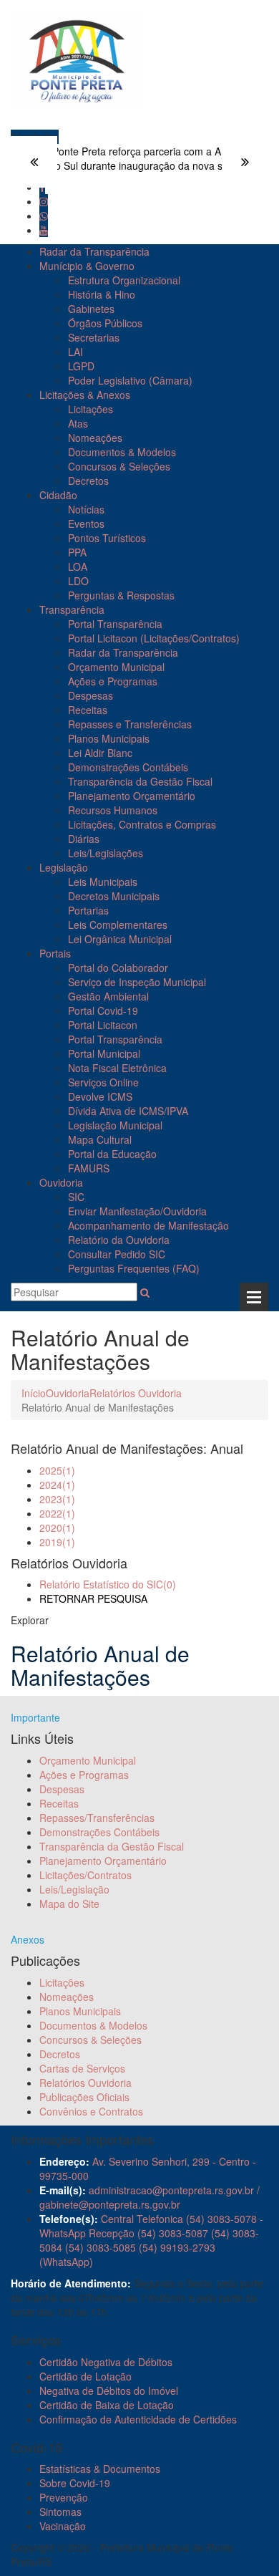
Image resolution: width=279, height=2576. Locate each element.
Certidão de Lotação (85, 2376)
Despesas (90, 695)
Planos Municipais (109, 738)
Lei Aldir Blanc (100, 753)
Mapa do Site (69, 1904)
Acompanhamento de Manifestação (148, 1225)
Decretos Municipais (114, 896)
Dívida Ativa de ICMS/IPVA (128, 1111)
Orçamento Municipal (116, 667)
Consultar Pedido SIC (117, 1254)
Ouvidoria (61, 1182)
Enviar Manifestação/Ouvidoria (137, 1211)
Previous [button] (34, 162)
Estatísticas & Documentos (100, 2469)
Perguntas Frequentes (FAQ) (134, 1268)
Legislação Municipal (115, 1125)
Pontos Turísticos (107, 538)
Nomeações (95, 438)
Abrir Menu (254, 1297)
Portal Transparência (115, 624)
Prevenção (64, 2497)
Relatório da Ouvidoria (119, 1240)
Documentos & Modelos (122, 452)
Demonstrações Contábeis (128, 767)
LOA (78, 566)
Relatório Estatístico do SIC (108, 1584)
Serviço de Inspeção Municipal (137, 982)
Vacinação (63, 2526)
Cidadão (58, 495)
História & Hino (102, 294)
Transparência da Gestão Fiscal (140, 781)
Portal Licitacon (103, 1025)
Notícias (86, 509)
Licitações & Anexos (85, 395)
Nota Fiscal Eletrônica (117, 1068)
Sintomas (60, 2512)
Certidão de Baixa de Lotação (107, 2405)
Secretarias (94, 337)
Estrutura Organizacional (124, 280)
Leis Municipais (103, 882)
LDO (78, 581)
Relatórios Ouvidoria (136, 1393)
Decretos (88, 481)
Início (34, 1393)
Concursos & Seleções (119, 466)
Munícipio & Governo (87, 266)
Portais (55, 953)
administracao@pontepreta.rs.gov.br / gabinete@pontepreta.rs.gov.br (150, 2197)
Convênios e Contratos (91, 2111)
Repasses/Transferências (97, 1818)
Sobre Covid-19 (75, 2483)
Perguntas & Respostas (121, 595)
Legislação (64, 867)
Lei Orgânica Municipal (120, 939)
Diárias (84, 839)
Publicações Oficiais (84, 2097)
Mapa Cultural (100, 1139)
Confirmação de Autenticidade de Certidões (138, 2419)
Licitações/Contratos (85, 1875)
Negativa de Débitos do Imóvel (109, 2391)
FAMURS (89, 1168)
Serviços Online (103, 1082)
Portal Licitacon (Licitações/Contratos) (154, 638)
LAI (75, 352)
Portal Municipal (104, 1053)
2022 (57, 1513)
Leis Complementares (118, 925)
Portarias (88, 910)
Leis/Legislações (106, 853)
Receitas (88, 710)
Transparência (72, 609)
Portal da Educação (112, 1154)
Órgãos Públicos (105, 323)
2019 (57, 1542)
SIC (76, 1197)
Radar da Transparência (94, 251)
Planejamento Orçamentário (132, 796)
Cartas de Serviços (82, 2068)
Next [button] (245, 162)
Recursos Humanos (113, 810)
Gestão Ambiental (108, 996)
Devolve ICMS (100, 1096)
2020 (57, 1528)
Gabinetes (91, 309)
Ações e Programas (113, 681)
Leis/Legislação (74, 1889)
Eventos (86, 524)
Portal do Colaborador (118, 968)
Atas (78, 423)
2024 (57, 1485)
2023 (57, 1499)
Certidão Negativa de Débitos (106, 2362)
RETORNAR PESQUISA (93, 1598)
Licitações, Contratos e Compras (142, 824)
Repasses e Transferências (130, 724)
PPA (77, 552)
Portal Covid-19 (103, 1010)
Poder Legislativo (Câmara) (130, 380)
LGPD (81, 366)
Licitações (90, 409)
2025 (57, 1470)
